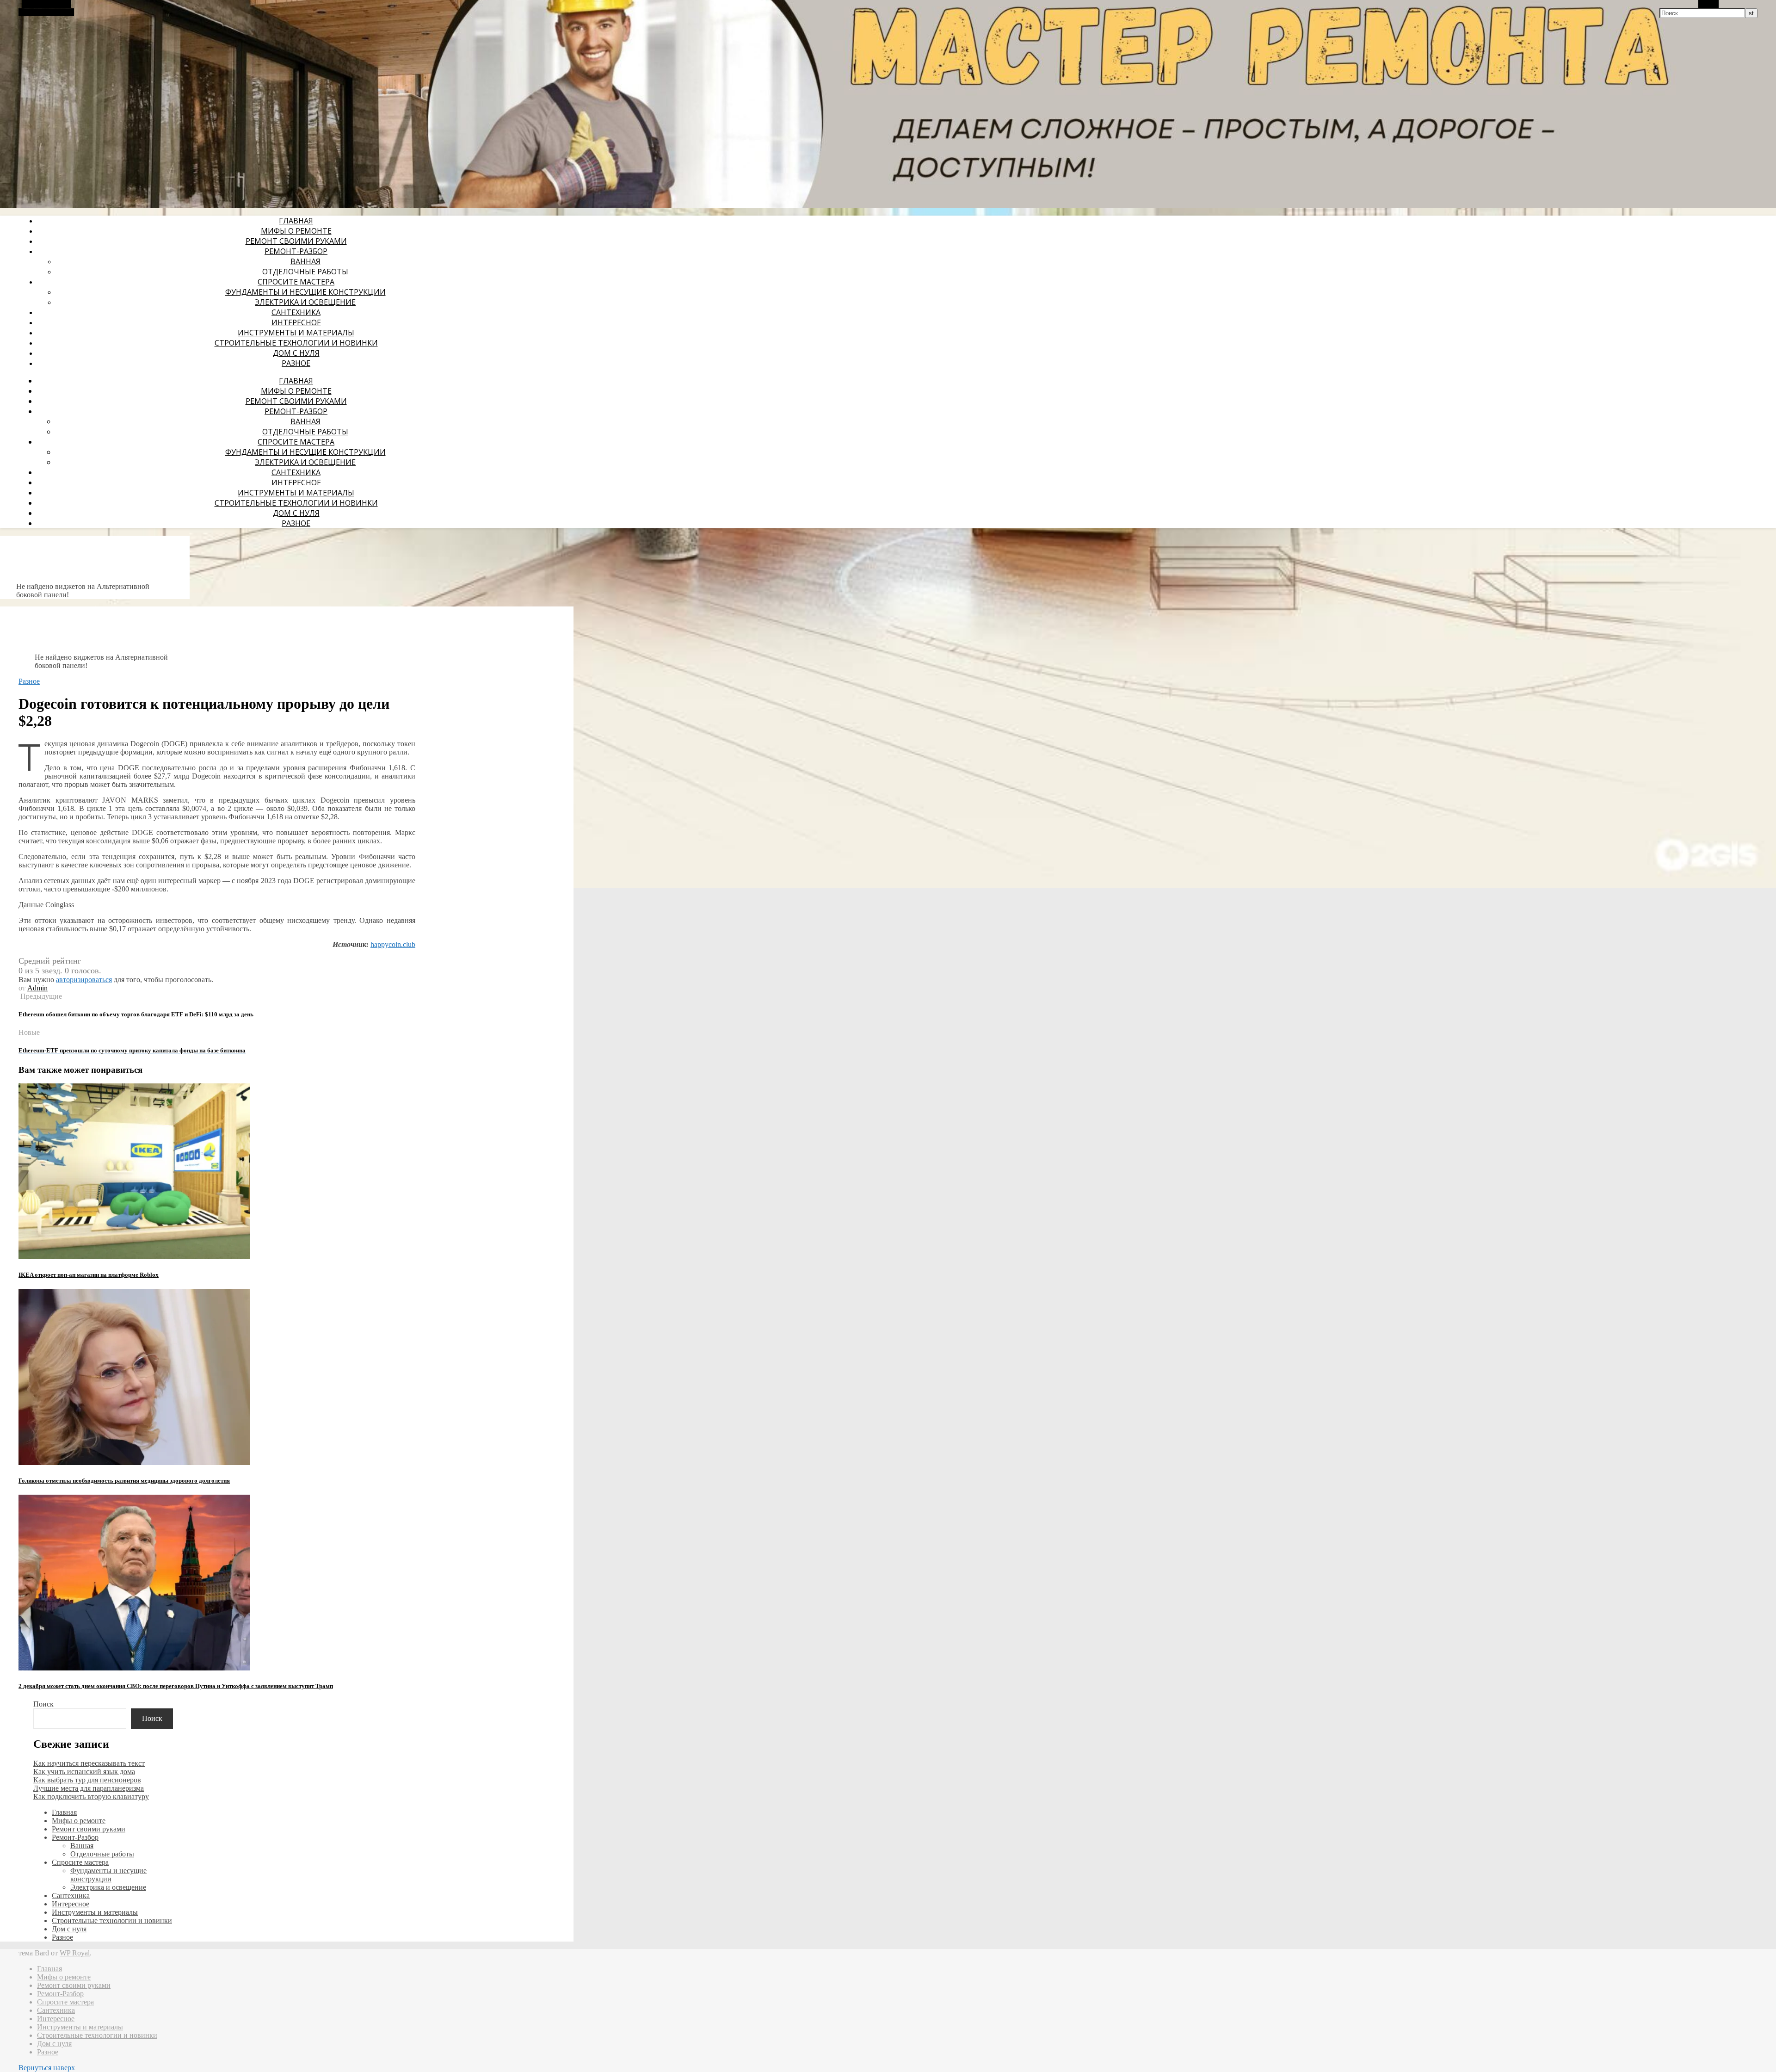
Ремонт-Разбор (296, 251)
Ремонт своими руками (296, 241)
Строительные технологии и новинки (296, 343)
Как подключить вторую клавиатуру (91, 1797)
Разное (296, 363)
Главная (296, 221)
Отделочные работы (305, 272)
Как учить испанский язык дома (84, 1772)
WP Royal (75, 1953)
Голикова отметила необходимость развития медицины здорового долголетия (124, 1481)
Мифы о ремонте (296, 231)
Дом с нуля (296, 353)
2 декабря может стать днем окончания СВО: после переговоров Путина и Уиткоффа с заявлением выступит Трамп (176, 1686)
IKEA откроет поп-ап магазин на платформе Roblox (89, 1275)
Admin (37, 988)
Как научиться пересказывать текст (89, 1763)
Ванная (305, 261)
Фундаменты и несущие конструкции (305, 292)
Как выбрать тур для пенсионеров (87, 1780)
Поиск (43, 1704)
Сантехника (296, 312)
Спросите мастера (296, 282)
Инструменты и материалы (296, 333)
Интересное (296, 322)
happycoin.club (393, 944)
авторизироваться (84, 980)
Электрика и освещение (305, 302)
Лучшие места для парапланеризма (89, 1788)
